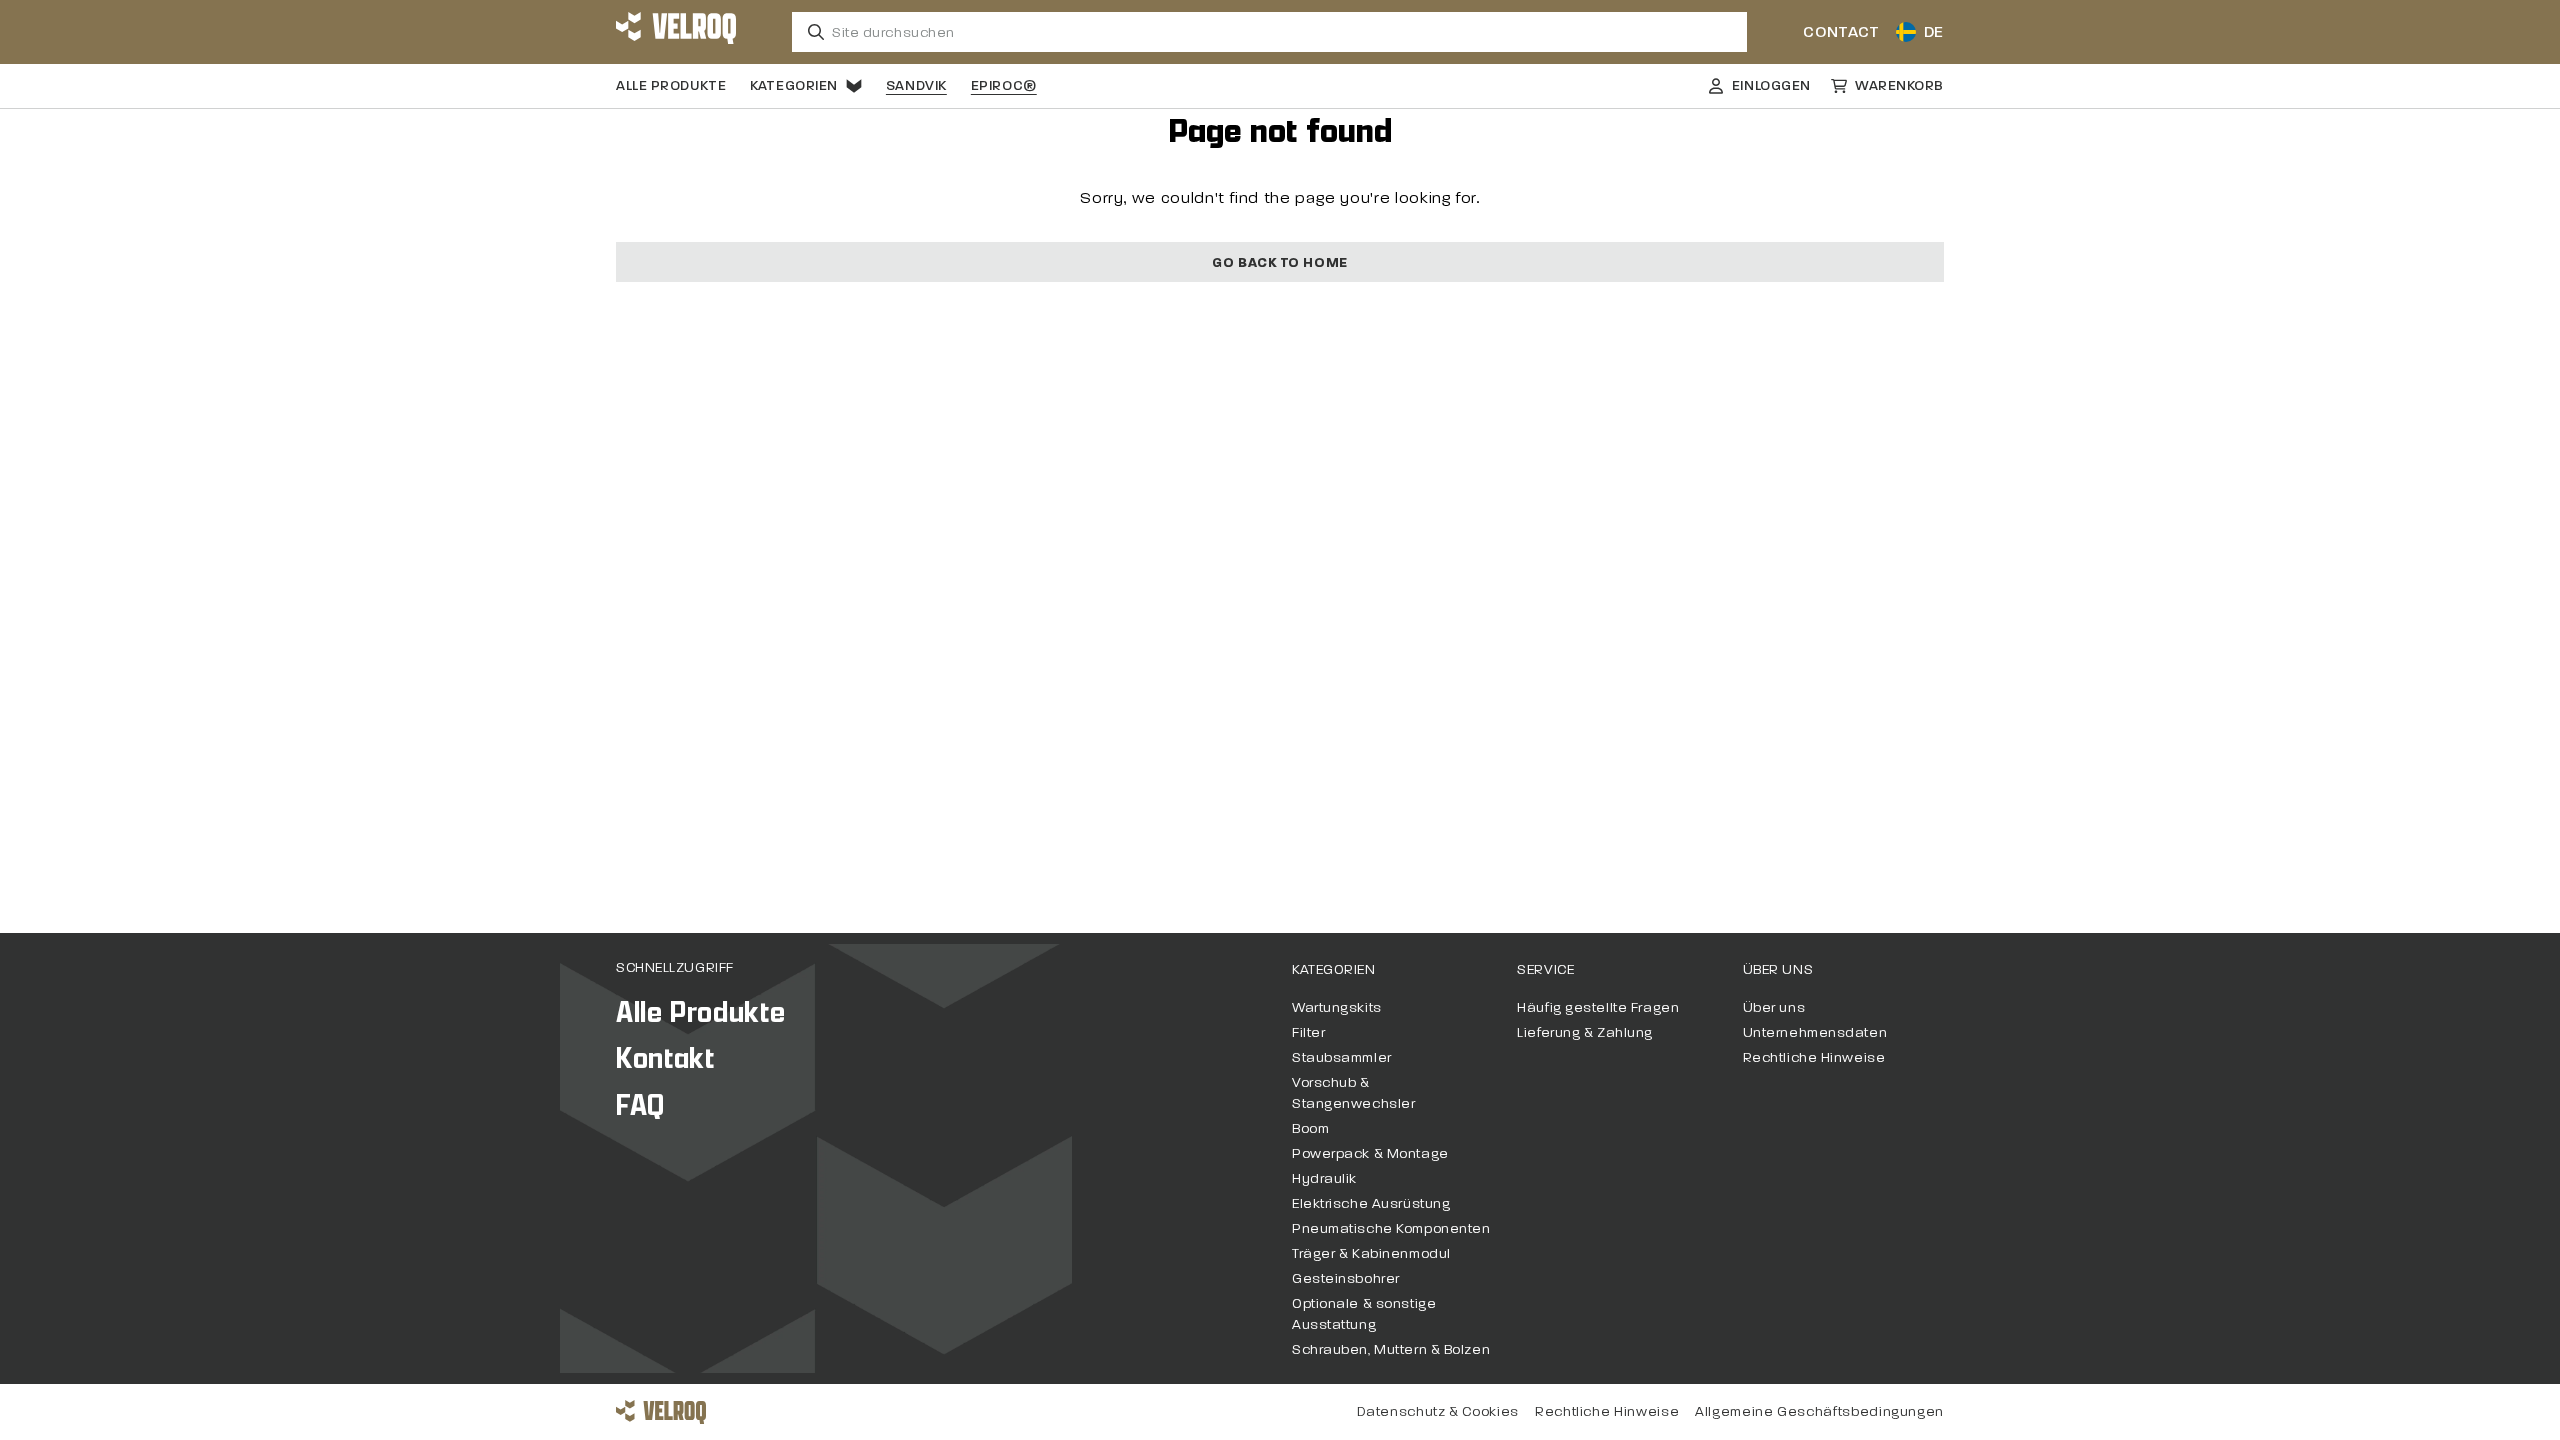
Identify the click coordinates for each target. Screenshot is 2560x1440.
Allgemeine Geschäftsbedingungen (1819, 1411)
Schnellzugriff (675, 967)
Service (1545, 969)
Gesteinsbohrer (1346, 1278)
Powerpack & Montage (1370, 1153)
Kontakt (665, 1058)
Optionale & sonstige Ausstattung (1364, 1314)
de (1934, 31)
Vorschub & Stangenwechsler (1353, 1093)
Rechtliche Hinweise (1814, 1057)
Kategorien (794, 85)
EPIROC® (1004, 85)
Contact (1841, 31)
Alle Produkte (671, 85)
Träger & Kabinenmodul (1371, 1253)
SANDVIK (916, 85)
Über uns (1778, 969)
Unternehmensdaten (1815, 1032)
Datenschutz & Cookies (1438, 1411)
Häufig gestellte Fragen (1598, 1007)
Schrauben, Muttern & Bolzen (1391, 1349)
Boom (1310, 1128)
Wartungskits (1337, 1007)
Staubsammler (1342, 1057)
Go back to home (1279, 262)
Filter (1308, 1032)
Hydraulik (1324, 1178)
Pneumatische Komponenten (1391, 1228)
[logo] (676, 32)
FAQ (640, 1105)
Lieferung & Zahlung (1585, 1032)
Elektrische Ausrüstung (1371, 1203)
